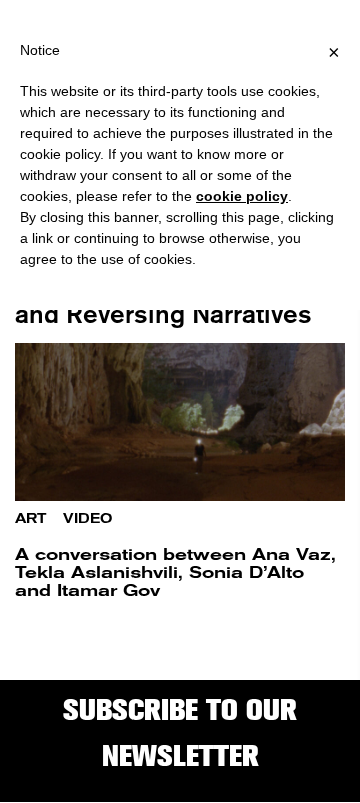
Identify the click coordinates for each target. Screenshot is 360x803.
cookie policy (242, 196)
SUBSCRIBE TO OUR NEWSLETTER (180, 732)
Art (30, 518)
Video (87, 518)
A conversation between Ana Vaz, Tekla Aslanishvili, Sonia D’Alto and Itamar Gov (175, 572)
